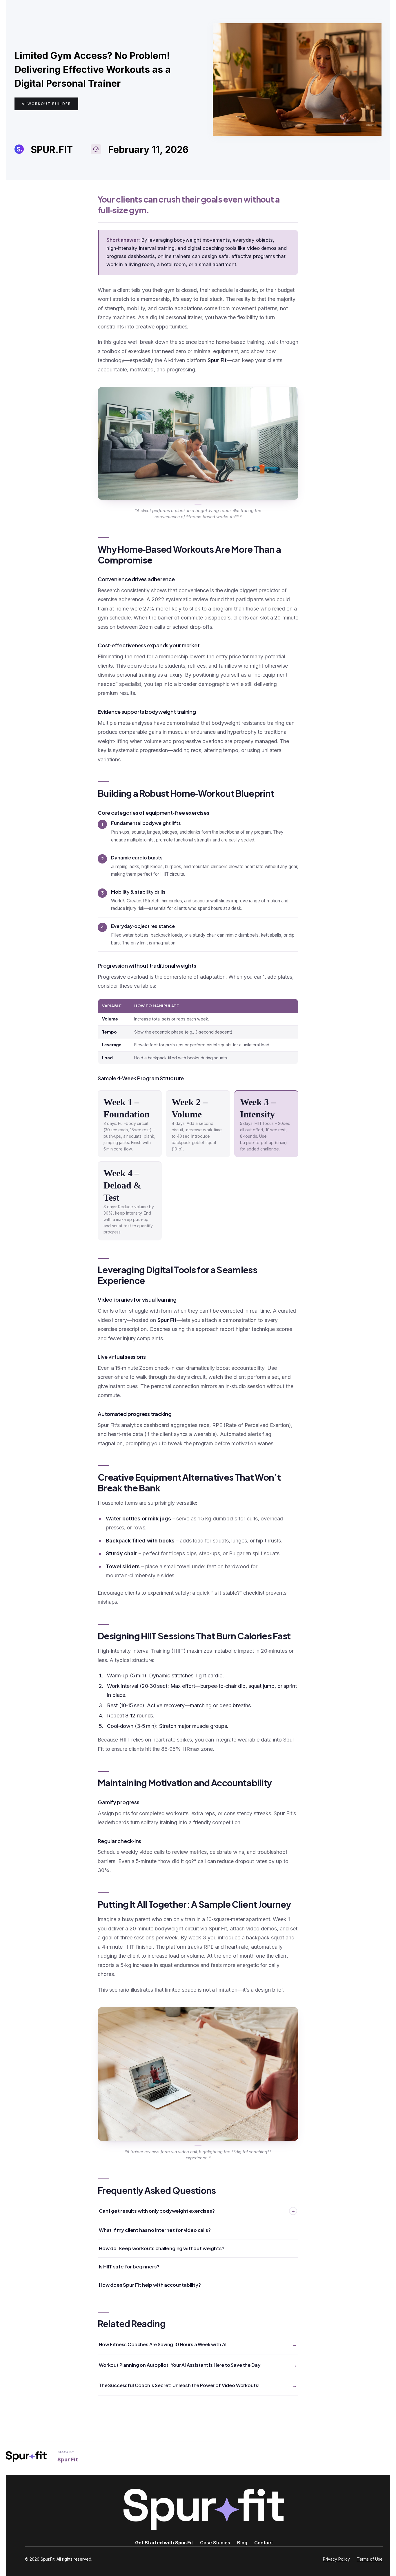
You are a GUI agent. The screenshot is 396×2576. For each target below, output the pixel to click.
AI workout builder (46, 104)
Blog (242, 2543)
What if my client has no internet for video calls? (155, 2230)
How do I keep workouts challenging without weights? (161, 2248)
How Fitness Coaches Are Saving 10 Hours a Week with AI (162, 2344)
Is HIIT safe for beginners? (129, 2267)
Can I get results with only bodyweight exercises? (197, 2211)
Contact (264, 2543)
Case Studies (215, 2543)
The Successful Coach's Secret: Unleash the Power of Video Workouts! (179, 2385)
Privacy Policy (336, 2559)
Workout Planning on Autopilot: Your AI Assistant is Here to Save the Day (180, 2365)
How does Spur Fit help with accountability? (150, 2285)
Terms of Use (370, 2559)
